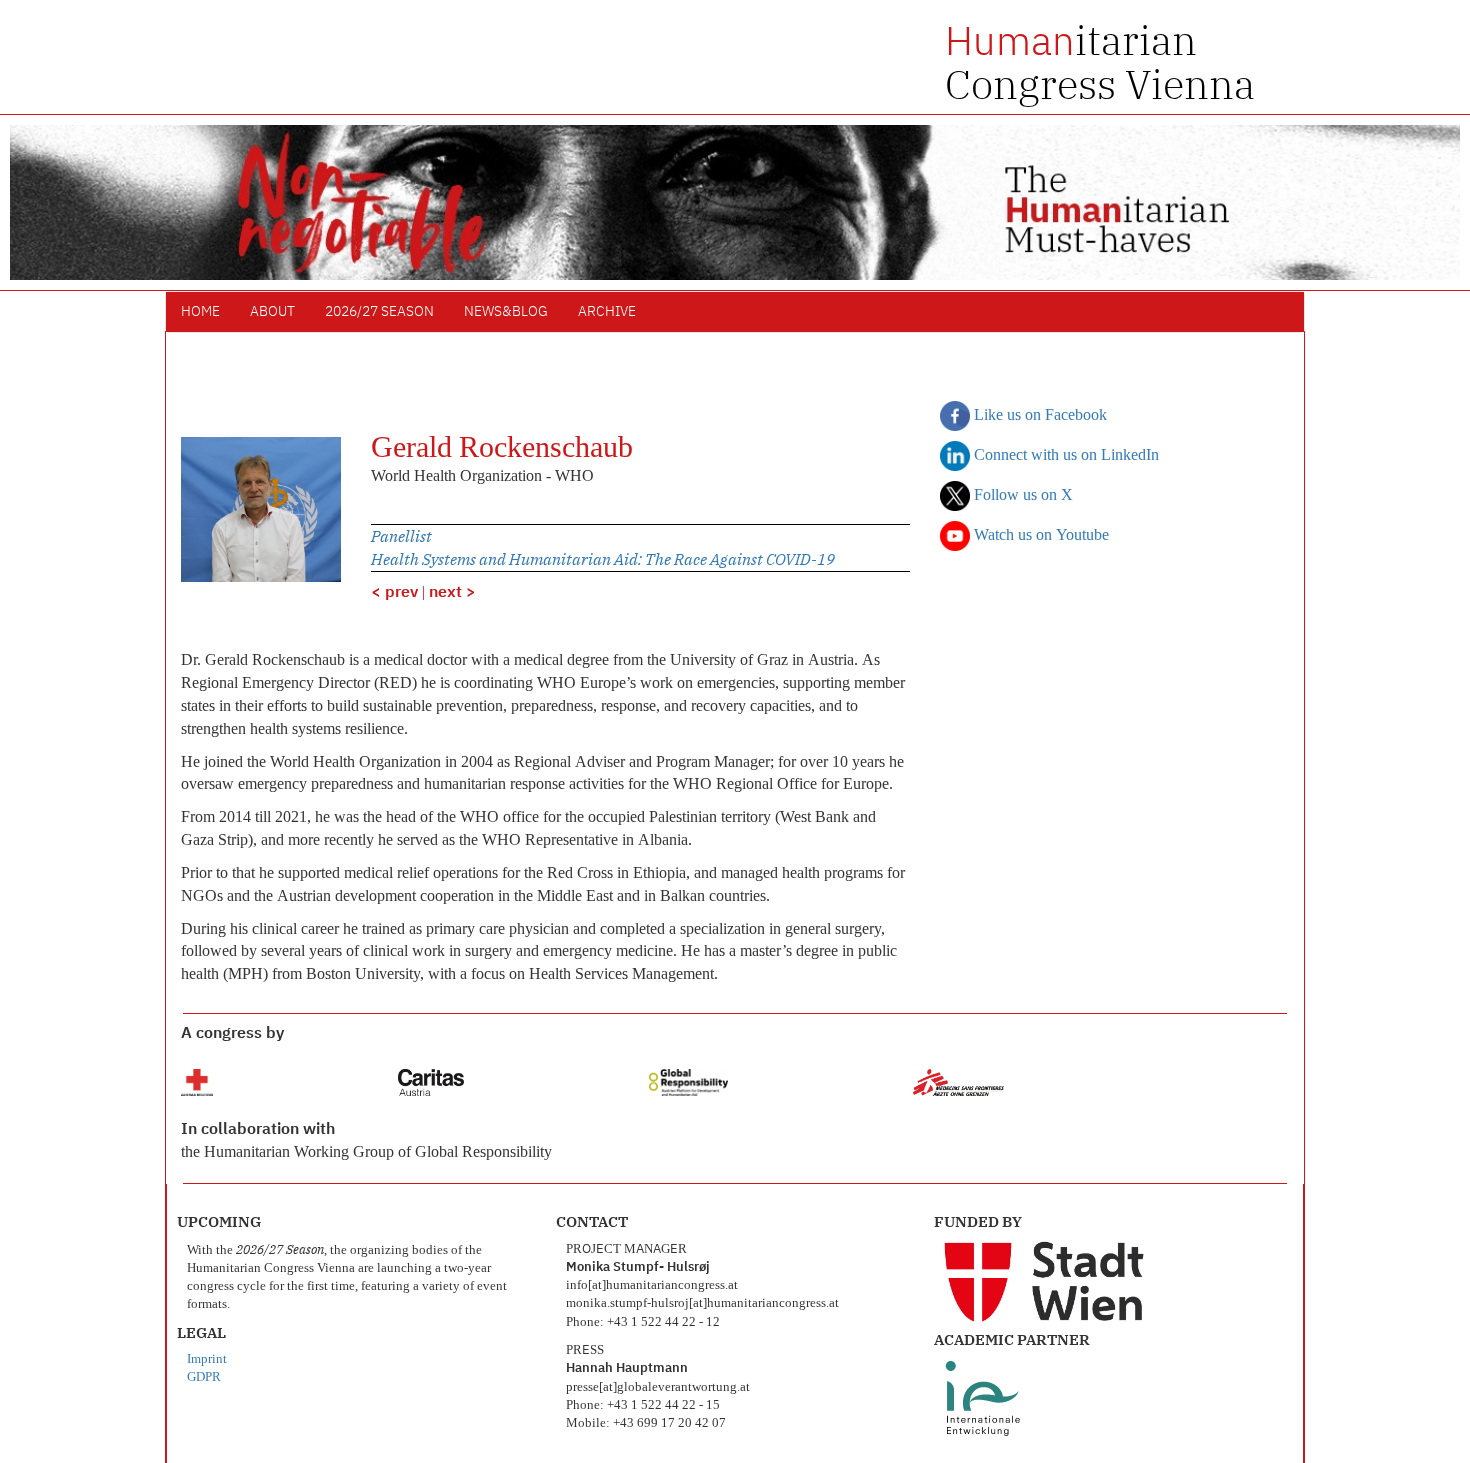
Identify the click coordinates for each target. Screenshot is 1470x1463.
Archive (607, 312)
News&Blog (506, 312)
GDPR (204, 1377)
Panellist (401, 536)
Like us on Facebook (1038, 416)
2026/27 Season (379, 312)
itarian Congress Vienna (1100, 62)
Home (200, 312)
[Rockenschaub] (261, 510)
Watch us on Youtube (1039, 536)
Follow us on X (1021, 496)
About (272, 312)
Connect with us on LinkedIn (1064, 456)
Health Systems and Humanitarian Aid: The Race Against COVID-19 (603, 559)
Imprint (207, 1359)
